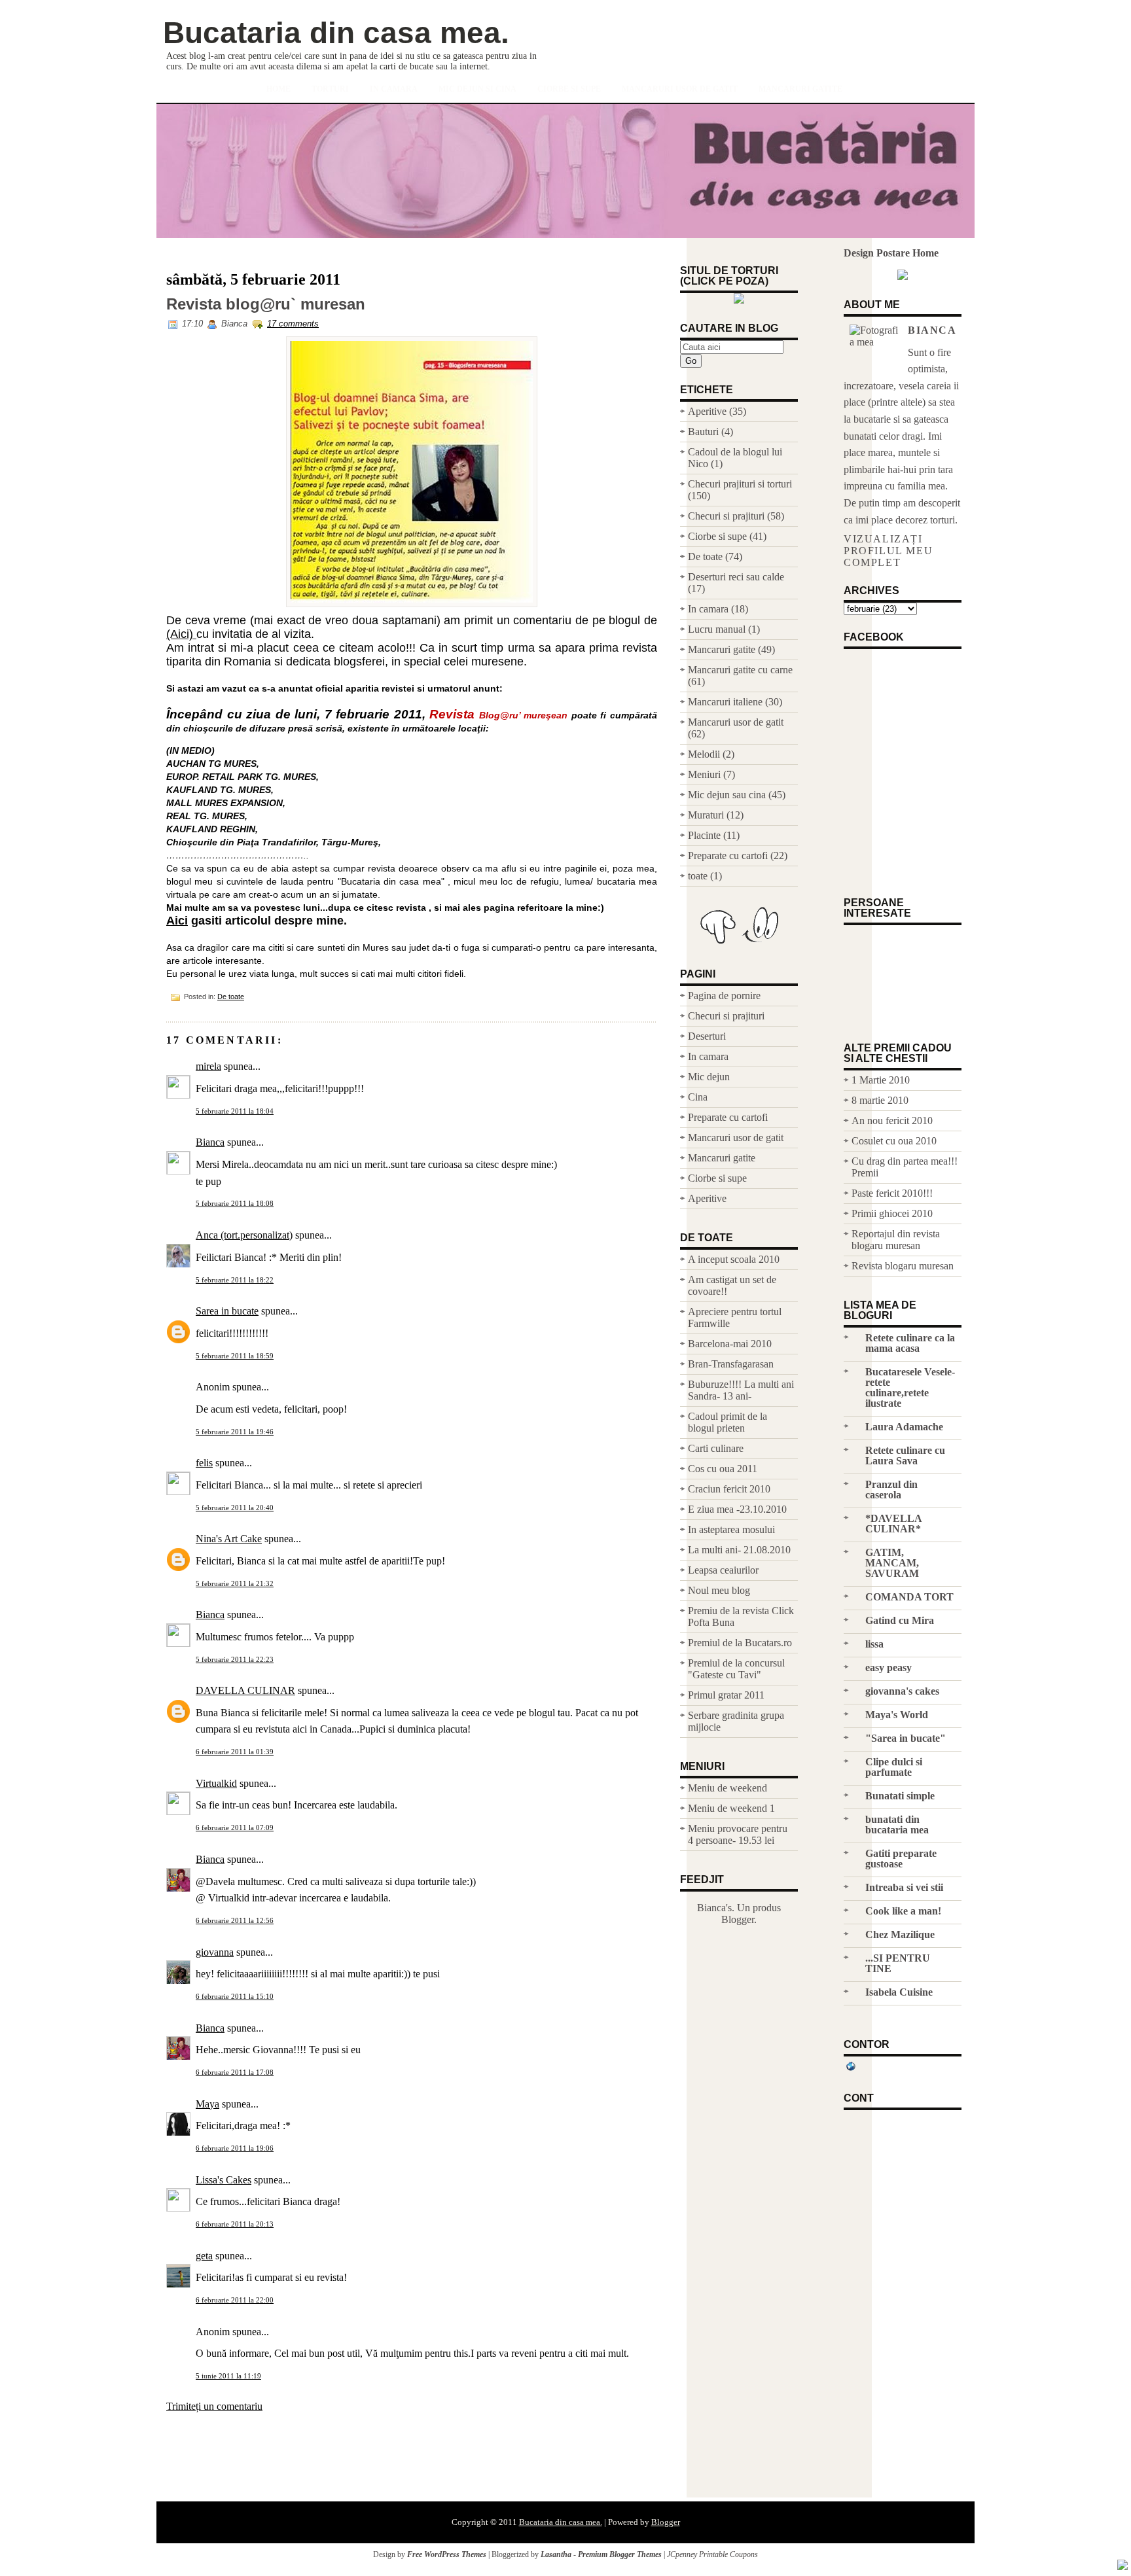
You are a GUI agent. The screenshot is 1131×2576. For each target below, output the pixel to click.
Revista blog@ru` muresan (266, 304)
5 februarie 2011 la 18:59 (235, 1356)
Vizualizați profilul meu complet (888, 551)
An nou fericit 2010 (892, 1120)
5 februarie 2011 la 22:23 (235, 1659)
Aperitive (707, 411)
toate (698, 876)
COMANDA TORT (909, 1597)
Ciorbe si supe (569, 89)
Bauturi (703, 432)
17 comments (293, 324)
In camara (394, 89)
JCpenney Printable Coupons (712, 2554)
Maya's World (897, 1715)
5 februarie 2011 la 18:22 (235, 1280)
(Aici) (181, 634)
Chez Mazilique (900, 1934)
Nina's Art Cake (229, 1539)
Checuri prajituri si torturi (740, 484)
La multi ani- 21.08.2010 (739, 1550)
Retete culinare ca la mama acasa (910, 1343)
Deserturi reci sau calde (736, 577)
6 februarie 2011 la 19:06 (235, 2148)
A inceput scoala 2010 (734, 1259)
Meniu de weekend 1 (731, 1808)
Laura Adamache (904, 1427)
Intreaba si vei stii (904, 1887)
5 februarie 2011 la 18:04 (235, 1111)
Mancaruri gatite (800, 89)
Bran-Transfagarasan (731, 1364)
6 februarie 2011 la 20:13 (235, 2224)
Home (278, 89)
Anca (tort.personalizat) (244, 1235)
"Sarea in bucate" (906, 1738)
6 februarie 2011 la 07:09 (235, 1827)
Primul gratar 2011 (726, 1695)
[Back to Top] (1122, 2566)
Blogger (738, 1919)
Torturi (330, 89)
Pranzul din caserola (891, 1490)
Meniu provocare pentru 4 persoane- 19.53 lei (738, 1834)
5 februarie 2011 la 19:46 (235, 1432)
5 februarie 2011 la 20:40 (235, 1508)
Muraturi (706, 815)
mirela (208, 1066)
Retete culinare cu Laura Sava (905, 1456)
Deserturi (707, 1036)
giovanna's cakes (902, 1691)
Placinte (704, 835)
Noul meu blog (719, 1590)
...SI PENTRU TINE (898, 1963)
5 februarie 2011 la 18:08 (235, 1203)
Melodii (704, 754)
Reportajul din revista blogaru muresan (896, 1240)
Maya (207, 2104)
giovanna (215, 1952)
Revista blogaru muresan (903, 1266)
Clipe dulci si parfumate (894, 1767)
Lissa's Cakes (224, 2180)
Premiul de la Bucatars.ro (740, 1643)
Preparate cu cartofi (728, 856)
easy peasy (889, 1667)
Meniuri (704, 774)
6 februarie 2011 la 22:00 (235, 2300)
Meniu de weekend (727, 1788)
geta (204, 2256)
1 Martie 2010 (881, 1080)
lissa (874, 1644)
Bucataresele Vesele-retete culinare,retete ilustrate (910, 1387)
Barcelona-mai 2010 (730, 1344)
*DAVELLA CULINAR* (893, 1524)
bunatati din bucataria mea (897, 1825)
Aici (177, 921)
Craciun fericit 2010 (729, 1489)
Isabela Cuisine (899, 1992)
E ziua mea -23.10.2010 (737, 1509)
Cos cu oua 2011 (723, 1469)
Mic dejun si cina (477, 89)
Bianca (210, 1142)
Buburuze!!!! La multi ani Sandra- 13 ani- (741, 1390)
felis (204, 1463)
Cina (698, 1097)
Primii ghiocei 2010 (892, 1213)
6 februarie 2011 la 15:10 (235, 1996)
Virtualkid (216, 1783)
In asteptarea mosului (731, 1529)
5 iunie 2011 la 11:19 (228, 2376)
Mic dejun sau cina (727, 795)
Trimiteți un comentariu (214, 2406)
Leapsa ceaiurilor (723, 1570)
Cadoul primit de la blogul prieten (727, 1422)
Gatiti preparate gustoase (901, 1859)
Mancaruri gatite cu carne (740, 670)
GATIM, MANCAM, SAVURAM (892, 1563)
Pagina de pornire (724, 996)
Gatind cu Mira (900, 1620)
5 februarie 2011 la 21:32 (235, 1583)
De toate (231, 997)
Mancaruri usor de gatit (680, 89)
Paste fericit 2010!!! (892, 1193)
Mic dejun (709, 1077)
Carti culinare (716, 1448)
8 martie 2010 (880, 1100)
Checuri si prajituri (726, 516)
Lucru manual (717, 629)
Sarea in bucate (227, 1311)
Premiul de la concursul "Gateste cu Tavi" (736, 1669)
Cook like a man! (903, 1911)
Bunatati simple (900, 1796)
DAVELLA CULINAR (245, 1690)
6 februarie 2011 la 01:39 (235, 1752)
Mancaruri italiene (725, 702)
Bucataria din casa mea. (336, 33)
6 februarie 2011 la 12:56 (235, 1920)
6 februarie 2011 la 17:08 (235, 2072)
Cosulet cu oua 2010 (894, 1141)
